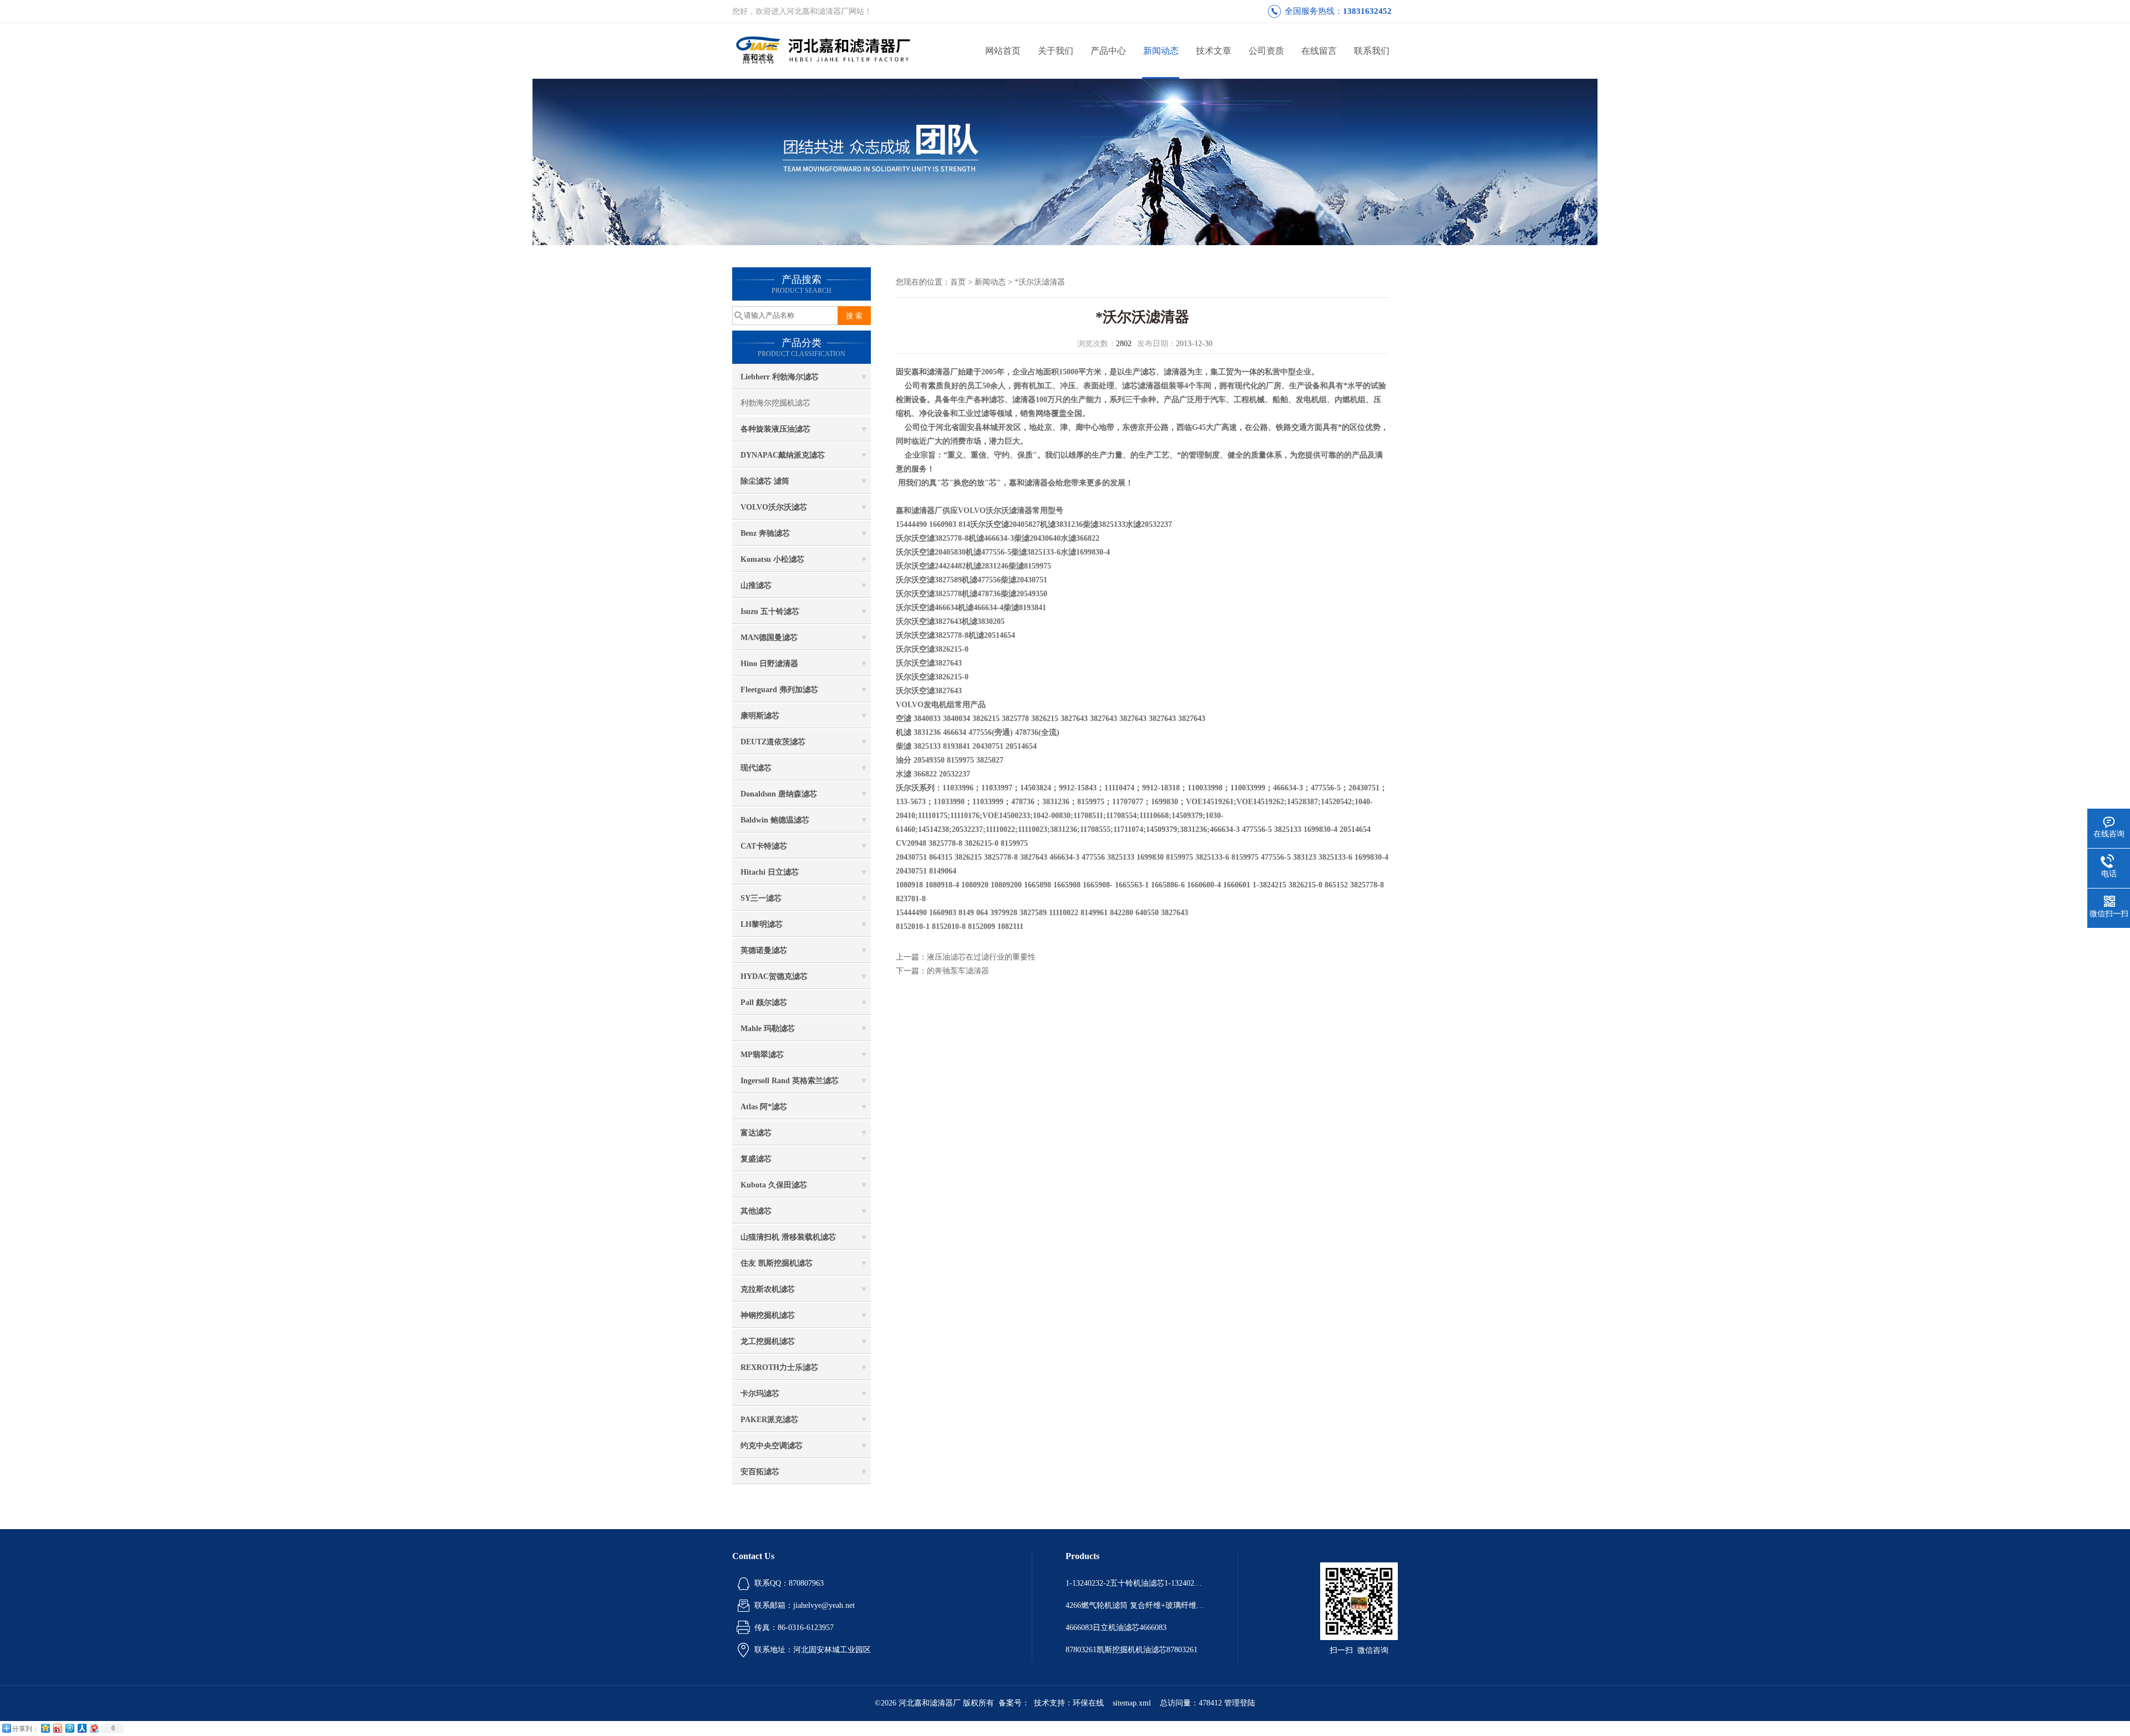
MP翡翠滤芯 (762, 1055)
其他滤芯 (756, 1211)
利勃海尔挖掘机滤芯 (775, 403)
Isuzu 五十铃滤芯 (770, 611)
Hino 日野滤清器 (769, 664)
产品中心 (1108, 51)
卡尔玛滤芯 (760, 1394)
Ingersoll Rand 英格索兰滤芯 (790, 1081)
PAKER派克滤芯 (769, 1420)
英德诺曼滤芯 (764, 950)
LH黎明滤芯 (762, 924)
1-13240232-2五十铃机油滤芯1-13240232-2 (1135, 1583)
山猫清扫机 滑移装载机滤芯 (788, 1237)
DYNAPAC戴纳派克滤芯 (783, 455)
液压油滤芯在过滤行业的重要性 (981, 957)
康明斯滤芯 (760, 716)
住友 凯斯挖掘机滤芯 (777, 1263)
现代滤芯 (756, 768)
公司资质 (1266, 51)
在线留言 (1319, 51)
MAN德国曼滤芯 (769, 638)
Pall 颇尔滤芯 (764, 1002)
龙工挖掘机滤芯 (768, 1341)
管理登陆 (1240, 1703)
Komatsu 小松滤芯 (772, 559)
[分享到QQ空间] (45, 1728)
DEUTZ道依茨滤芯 (773, 742)
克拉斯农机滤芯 (768, 1289)
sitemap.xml (1132, 1703)
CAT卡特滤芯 (764, 846)
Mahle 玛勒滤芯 (768, 1029)
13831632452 (1367, 11)
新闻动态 (1161, 51)
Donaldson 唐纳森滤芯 (779, 794)
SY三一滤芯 (761, 898)
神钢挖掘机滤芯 (768, 1315)
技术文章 (1214, 51)
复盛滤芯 (756, 1159)
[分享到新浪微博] (57, 1728)
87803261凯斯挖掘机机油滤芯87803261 (1132, 1650)
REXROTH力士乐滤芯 (779, 1367)
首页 (958, 282)
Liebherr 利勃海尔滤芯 (780, 377)
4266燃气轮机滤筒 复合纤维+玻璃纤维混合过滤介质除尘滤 (1135, 1605)
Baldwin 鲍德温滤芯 (775, 820)
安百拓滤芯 (760, 1472)
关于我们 (1056, 51)
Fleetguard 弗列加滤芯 (779, 690)
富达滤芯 (756, 1133)
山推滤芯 (756, 585)
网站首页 (1003, 51)
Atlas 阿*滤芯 (764, 1107)
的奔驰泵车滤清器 (958, 971)
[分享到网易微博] (94, 1728)
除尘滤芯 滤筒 (765, 481)
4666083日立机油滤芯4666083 (1116, 1628)
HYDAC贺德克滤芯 (774, 976)
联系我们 (1372, 51)
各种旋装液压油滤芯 (775, 429)
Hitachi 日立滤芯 (770, 872)
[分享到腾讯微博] (69, 1728)
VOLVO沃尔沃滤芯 (774, 507)
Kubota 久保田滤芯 (774, 1185)
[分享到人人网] (82, 1728)
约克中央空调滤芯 (772, 1446)
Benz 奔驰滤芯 (765, 533)
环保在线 (1088, 1703)
